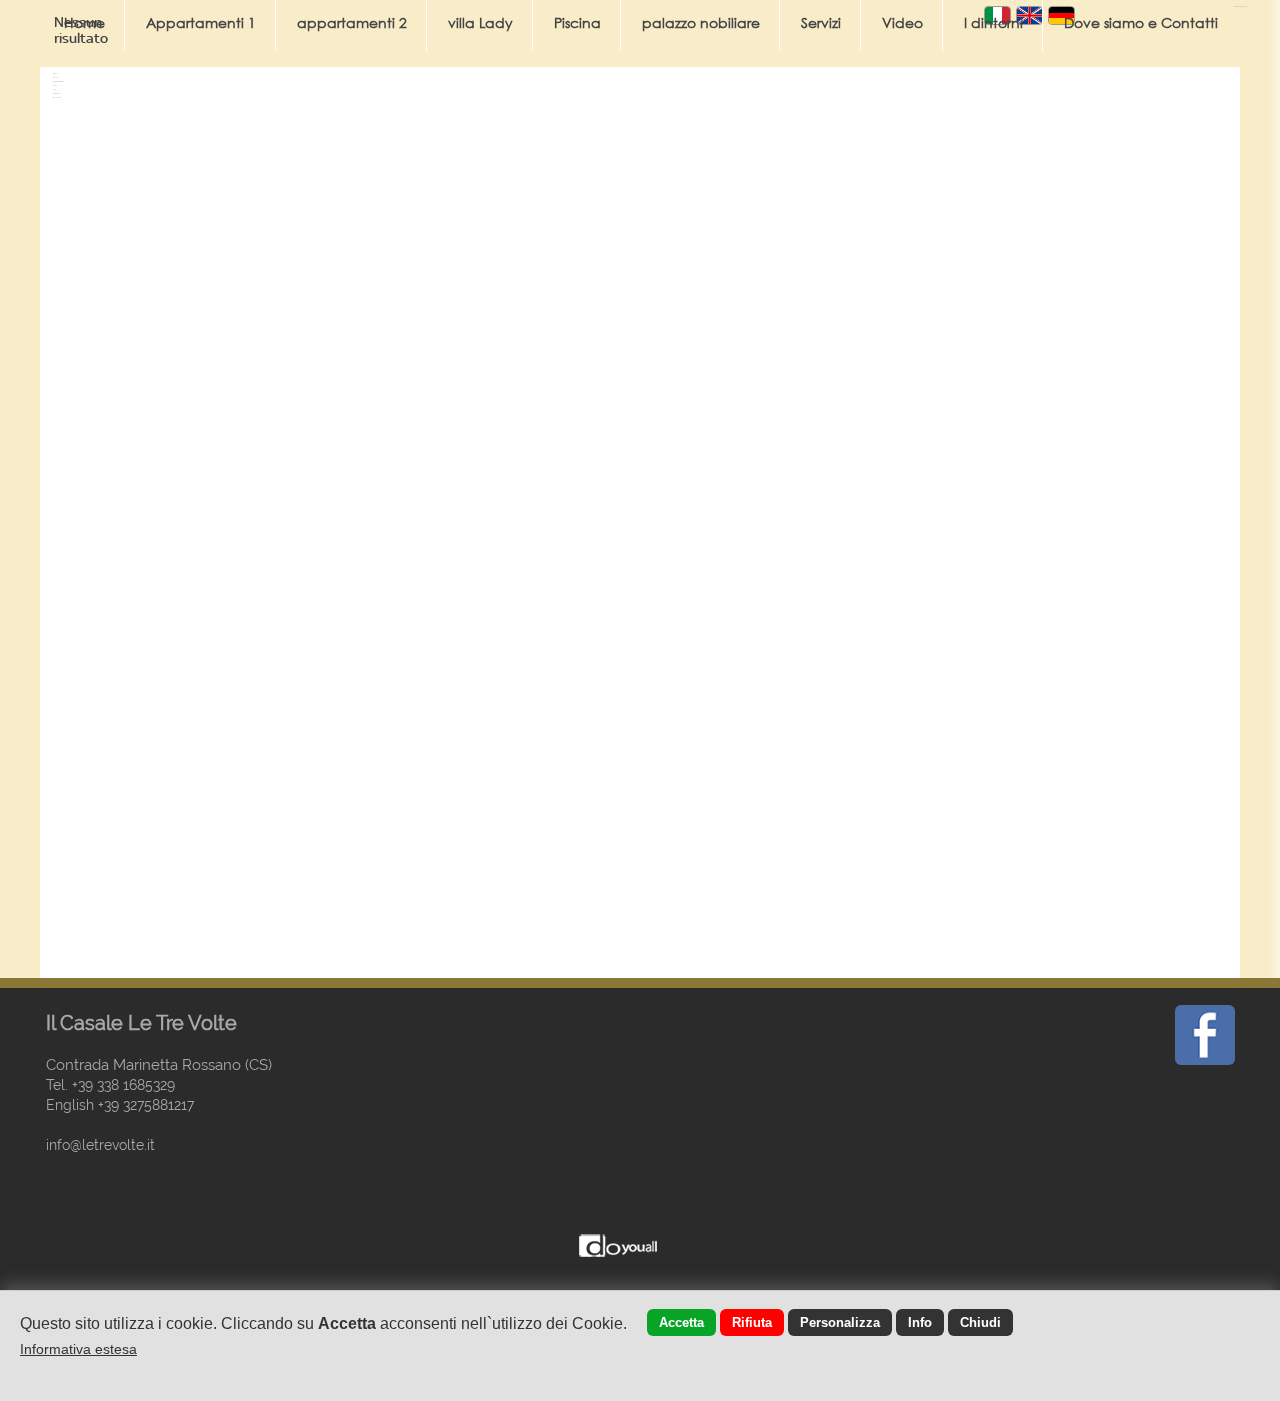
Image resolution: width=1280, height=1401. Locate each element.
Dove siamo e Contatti (1141, 22)
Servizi (821, 22)
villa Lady (480, 22)
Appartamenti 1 (201, 22)
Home (84, 22)
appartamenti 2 (352, 22)
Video (902, 22)
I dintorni (993, 22)
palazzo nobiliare (701, 22)
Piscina (577, 22)
